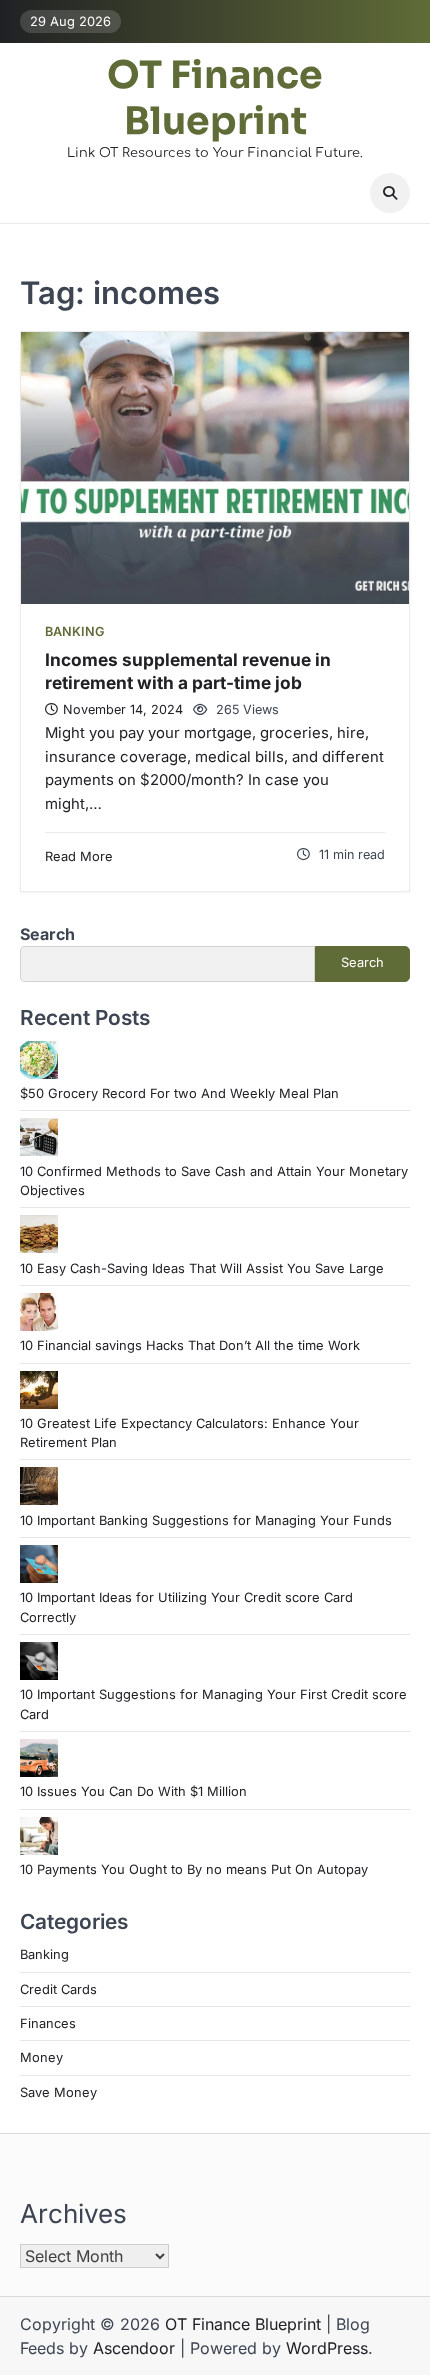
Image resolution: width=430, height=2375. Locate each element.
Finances (48, 2023)
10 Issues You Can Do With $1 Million (133, 1791)
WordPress (327, 2348)
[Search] (390, 193)
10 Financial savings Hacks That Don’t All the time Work (190, 1345)
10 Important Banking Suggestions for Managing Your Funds (206, 1520)
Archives (73, 2213)
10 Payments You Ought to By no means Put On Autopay (194, 1869)
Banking (74, 631)
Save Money (58, 2092)
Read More (79, 856)
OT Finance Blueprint (215, 98)
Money (41, 2057)
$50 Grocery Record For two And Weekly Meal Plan (179, 1093)
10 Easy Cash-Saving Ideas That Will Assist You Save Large (202, 1268)
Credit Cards (58, 1989)
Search (47, 934)
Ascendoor (134, 2348)
